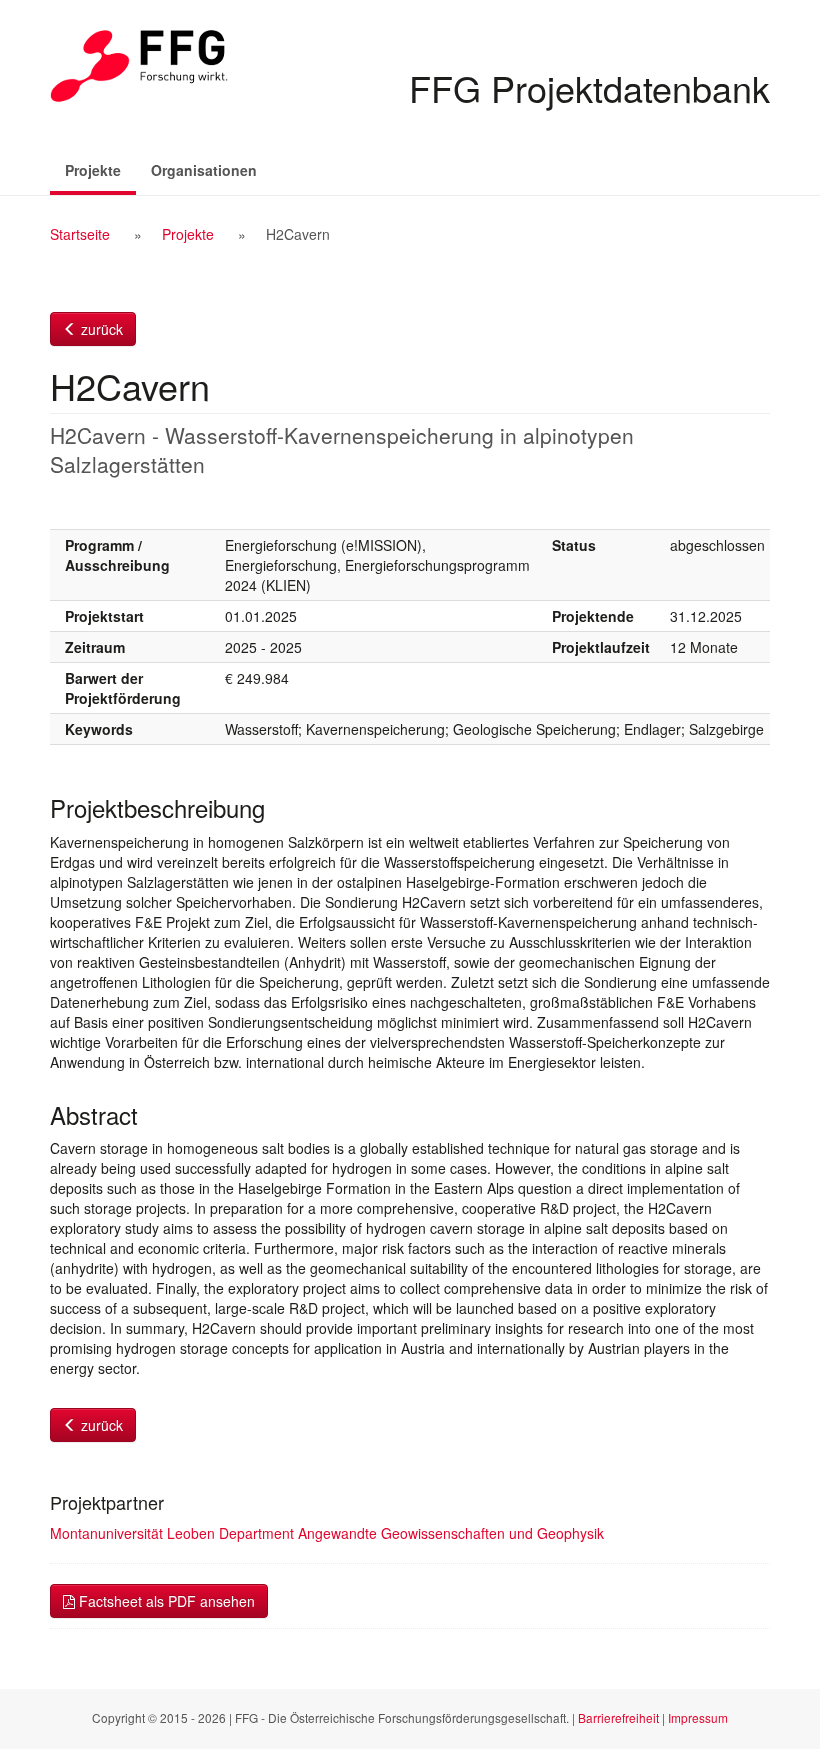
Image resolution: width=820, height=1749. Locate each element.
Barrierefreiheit (618, 1717)
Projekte (100, 169)
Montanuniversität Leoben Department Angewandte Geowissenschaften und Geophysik (327, 1533)
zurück (100, 329)
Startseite (80, 234)
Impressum (698, 1717)
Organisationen (204, 170)
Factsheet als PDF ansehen (165, 1601)
